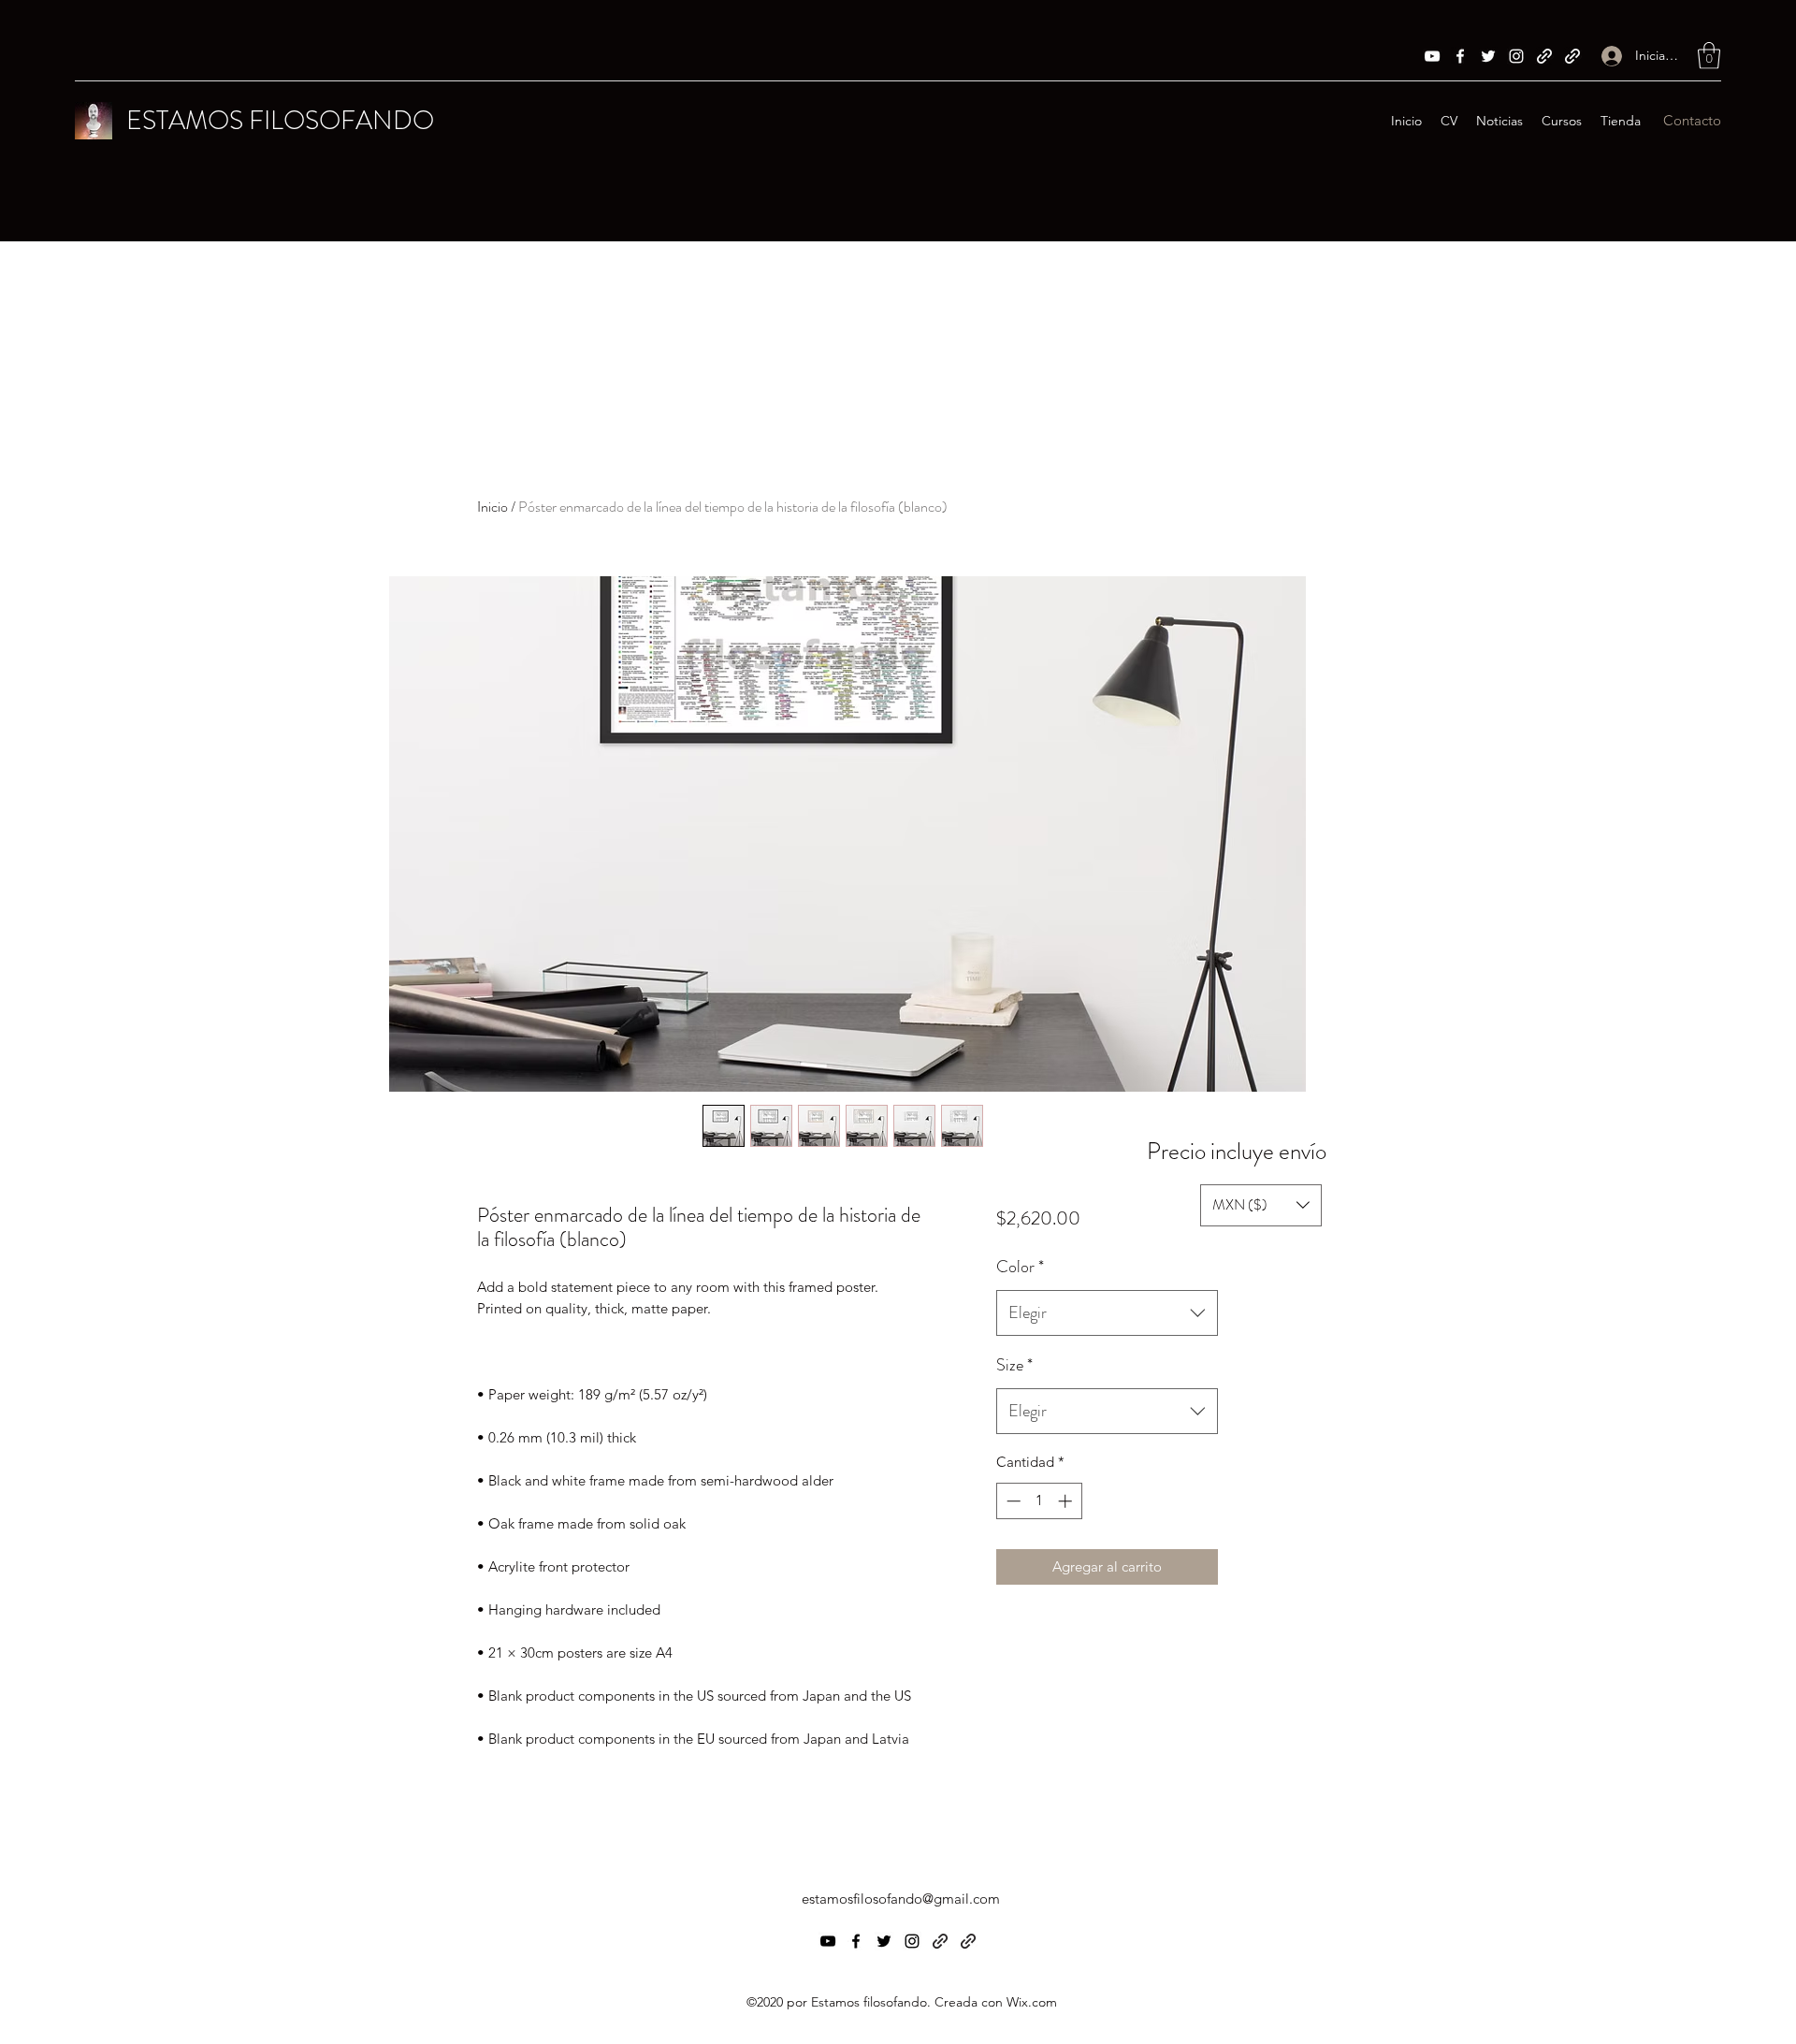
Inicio (492, 507)
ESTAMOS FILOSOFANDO (280, 121)
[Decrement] (1012, 1501)
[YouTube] (1432, 56)
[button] (1709, 56)
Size (1014, 1365)
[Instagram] (1516, 56)
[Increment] (1067, 1501)
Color (1020, 1267)
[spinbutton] (1039, 1501)
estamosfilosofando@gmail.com (901, 1899)
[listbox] (1261, 1205)
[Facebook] (1460, 56)
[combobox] (1107, 1313)
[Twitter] (1488, 56)
